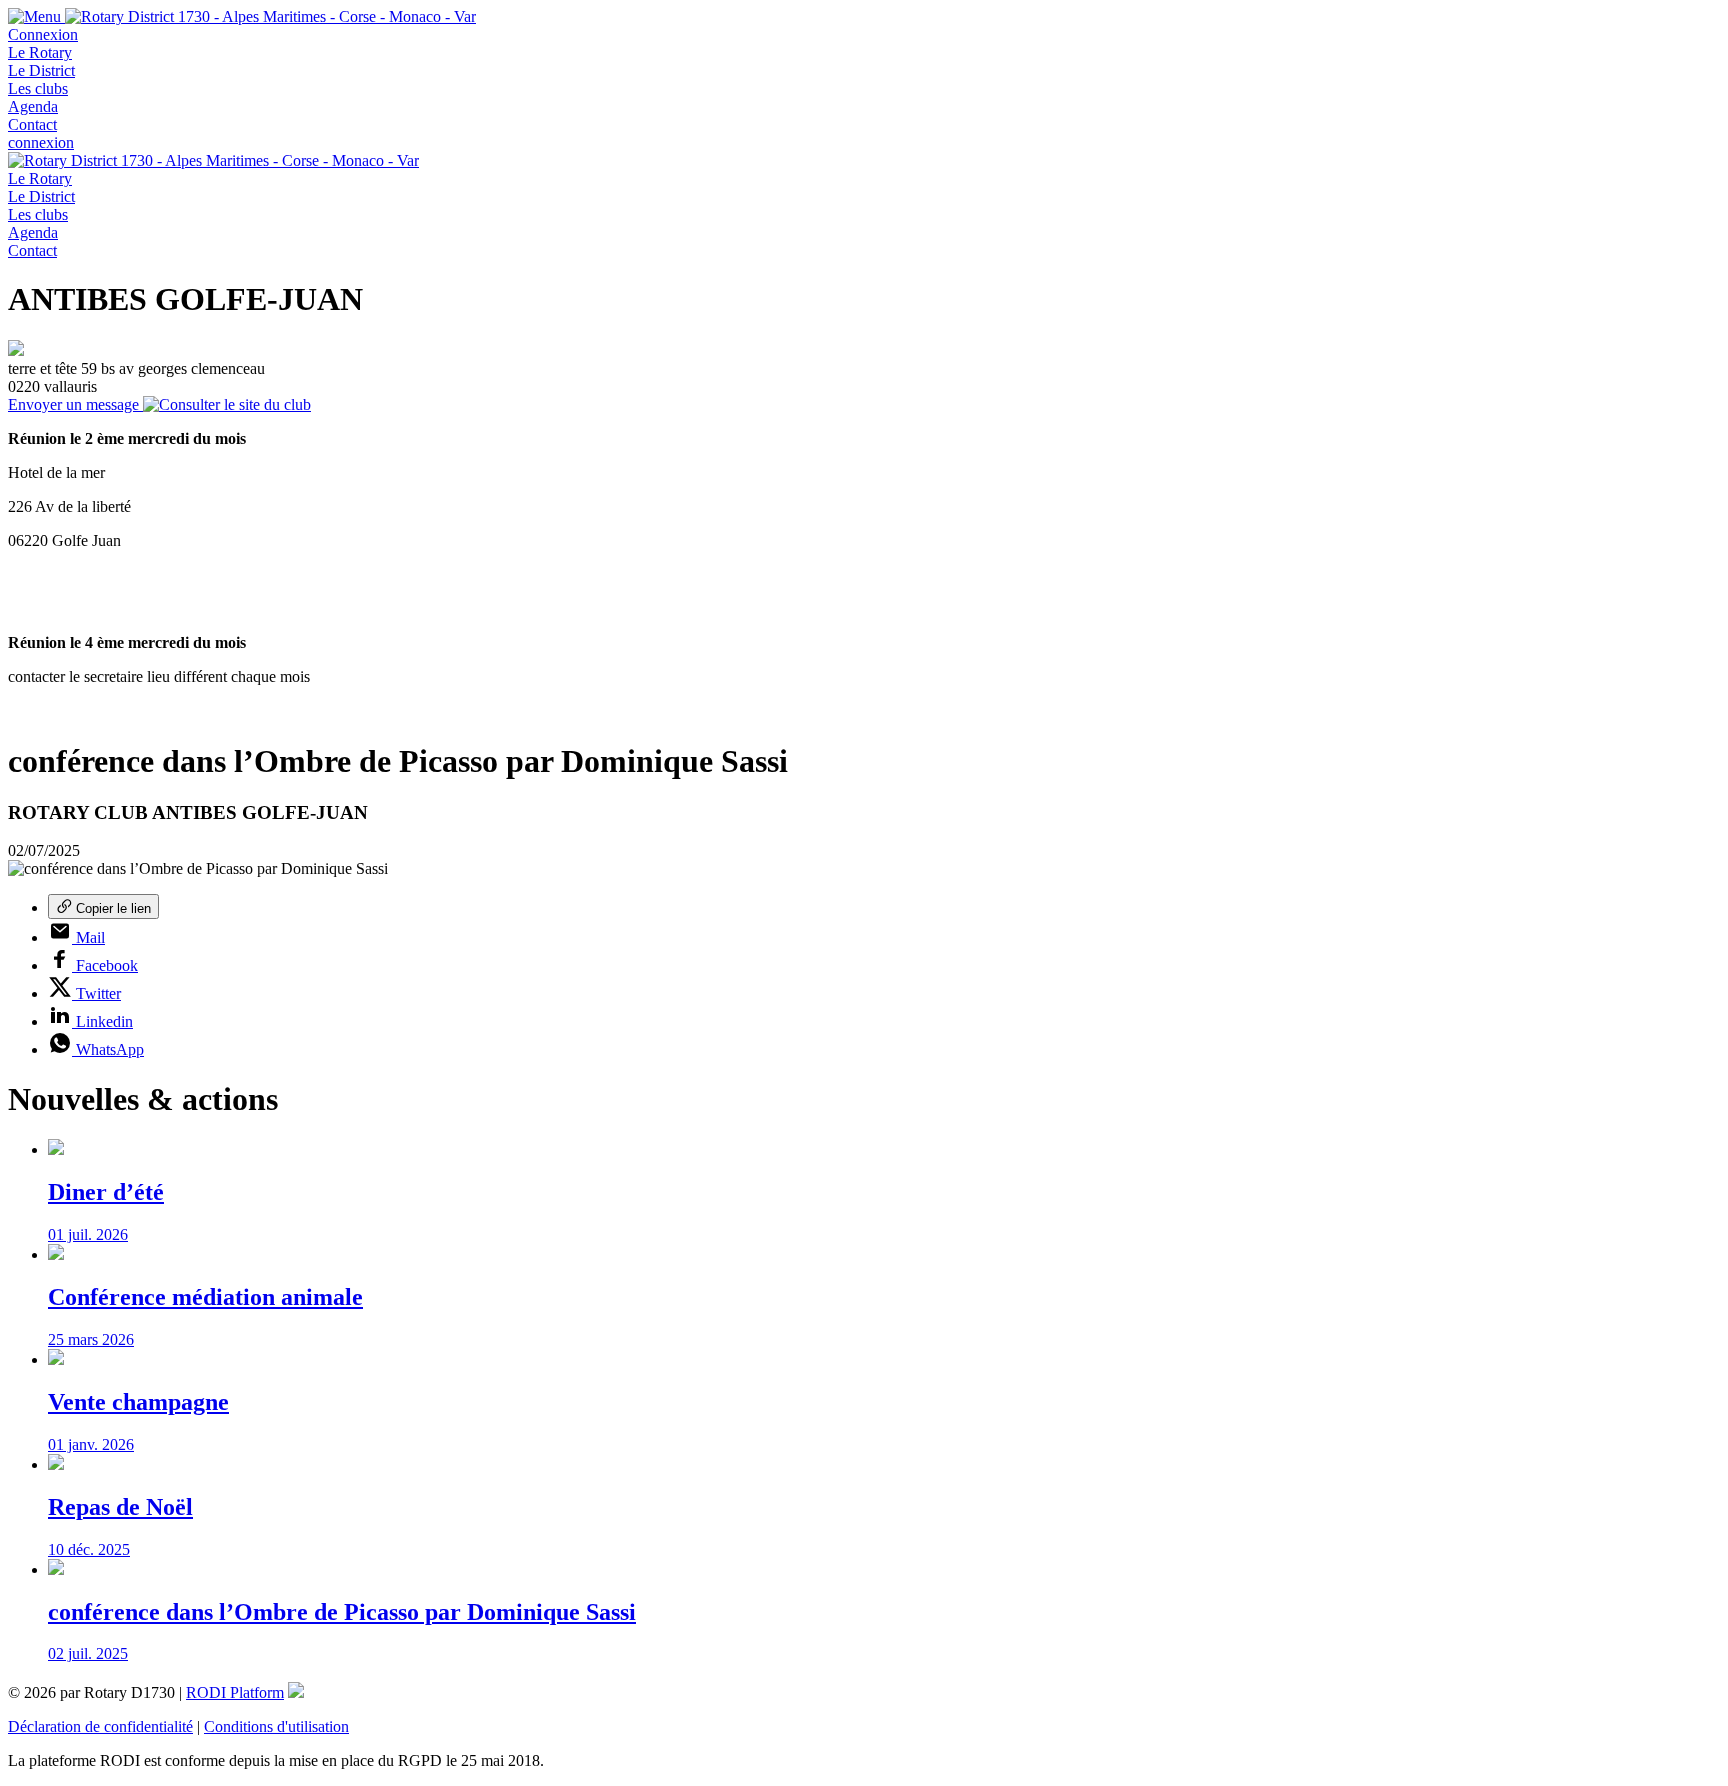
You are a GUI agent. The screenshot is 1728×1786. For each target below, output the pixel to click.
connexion (41, 142)
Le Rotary (40, 52)
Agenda (33, 106)
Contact (32, 124)
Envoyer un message (75, 404)
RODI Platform (235, 1692)
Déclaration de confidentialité (100, 1726)
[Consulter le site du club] (227, 404)
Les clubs (38, 88)
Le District (41, 70)
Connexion (43, 34)
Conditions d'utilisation (276, 1726)
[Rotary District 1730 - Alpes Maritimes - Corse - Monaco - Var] (270, 16)
